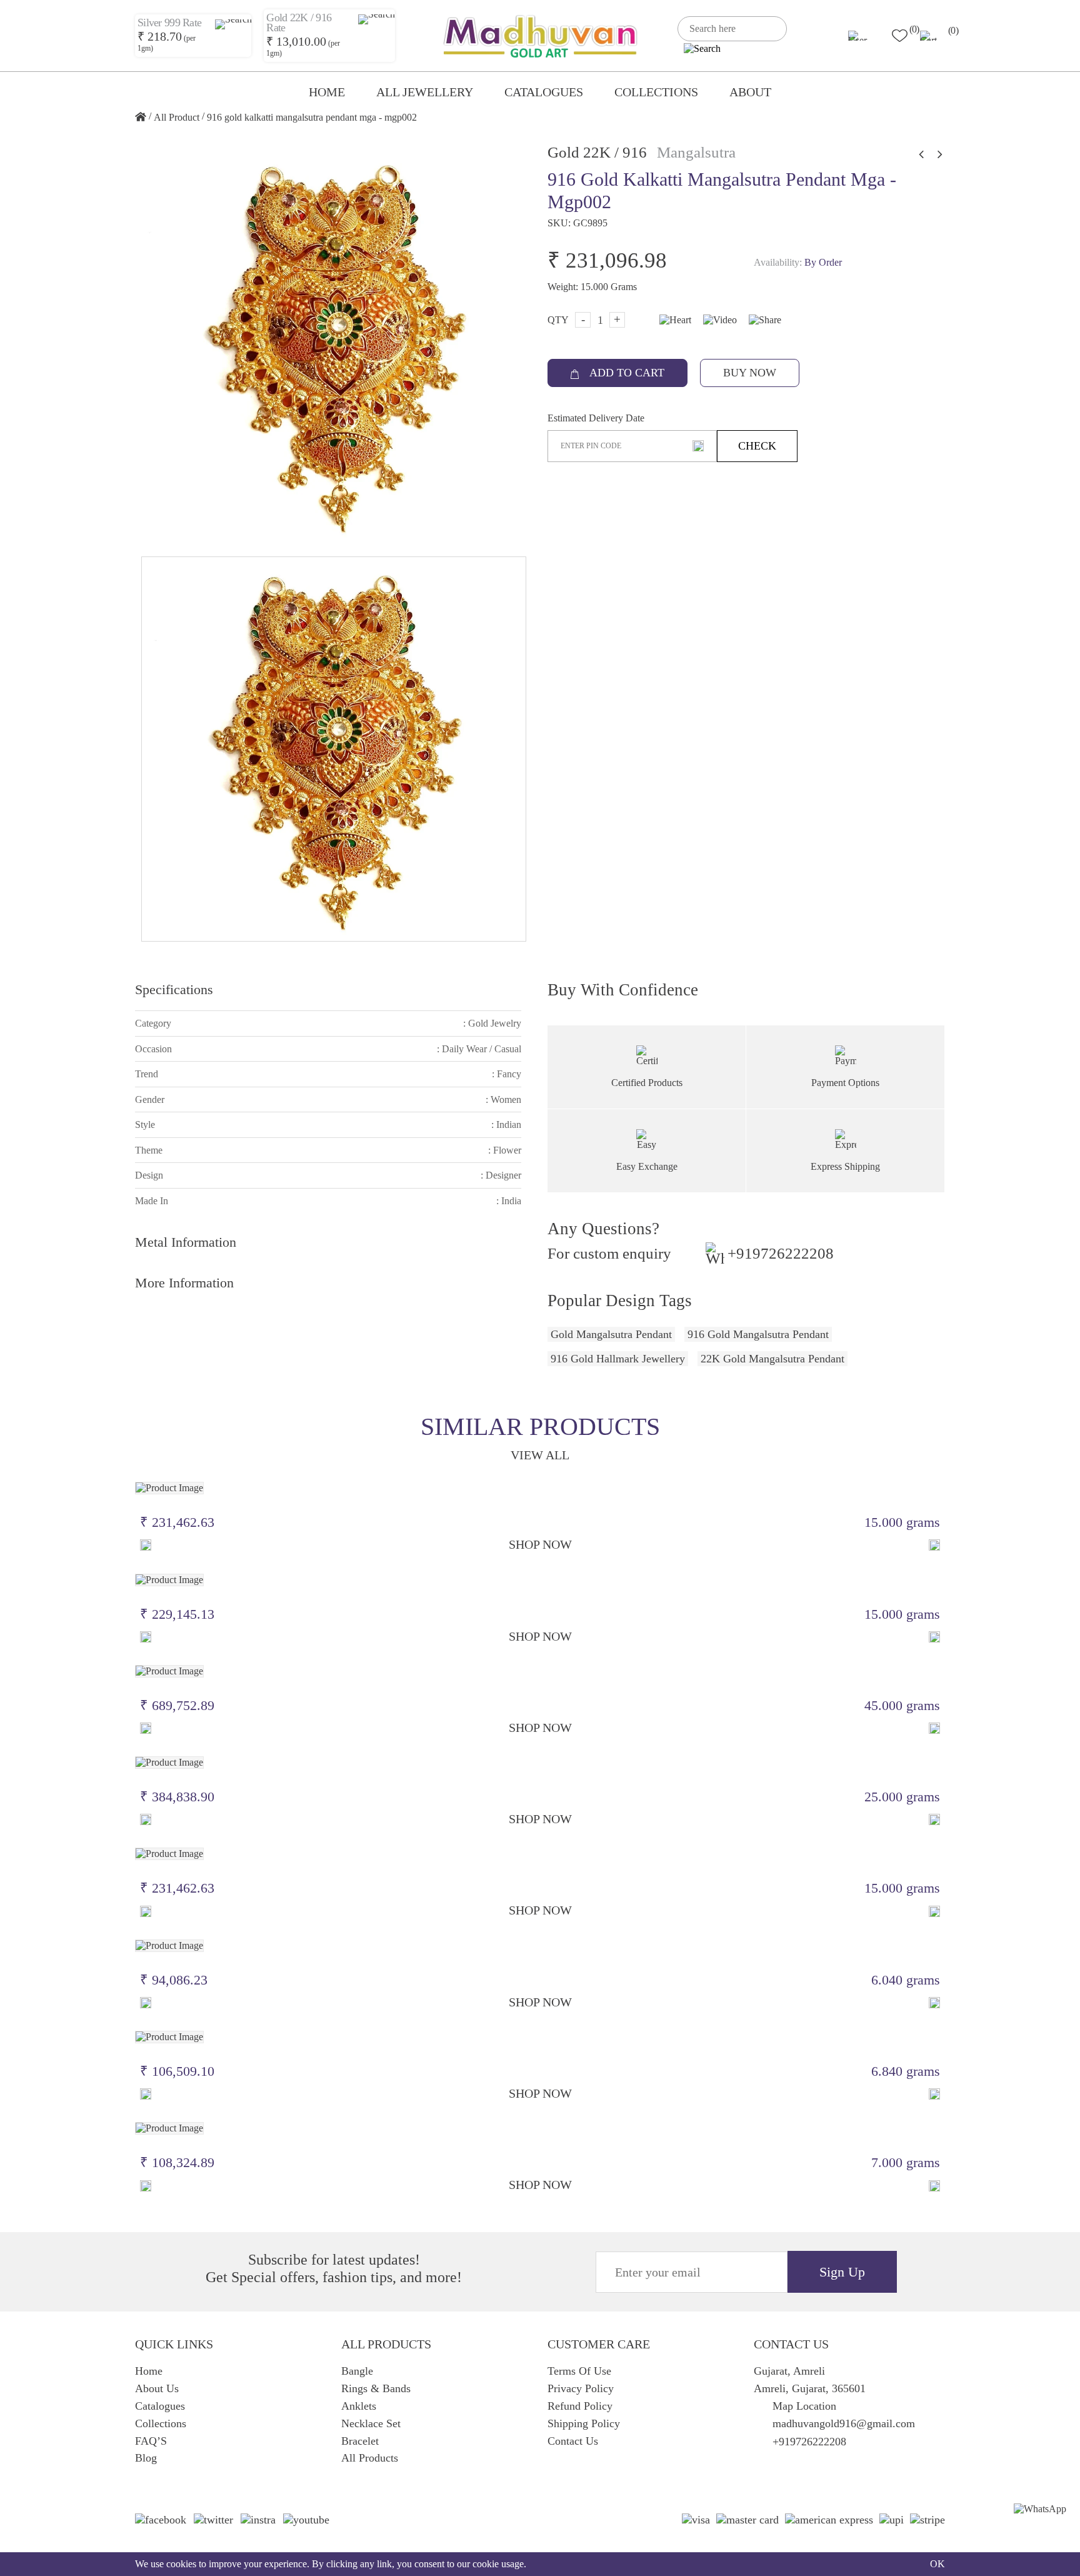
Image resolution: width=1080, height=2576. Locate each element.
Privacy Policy (581, 2388)
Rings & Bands (376, 2388)
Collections (656, 92)
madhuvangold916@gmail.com (844, 2423)
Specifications (174, 989)
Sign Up (842, 2272)
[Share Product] (934, 1545)
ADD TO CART (626, 373)
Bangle (357, 2371)
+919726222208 (781, 1254)
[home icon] (141, 118)
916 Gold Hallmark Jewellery (618, 1359)
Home (327, 92)
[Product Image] (169, 1487)
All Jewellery (425, 92)
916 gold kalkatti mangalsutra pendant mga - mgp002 (312, 117)
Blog (146, 2458)
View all (540, 1455)
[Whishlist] (146, 1545)
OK (937, 2564)
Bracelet (360, 2441)
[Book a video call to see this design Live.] (717, 319)
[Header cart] (933, 36)
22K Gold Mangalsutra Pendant (772, 1359)
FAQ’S (151, 2441)
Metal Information (186, 1242)
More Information (184, 1283)
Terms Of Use (579, 2371)
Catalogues (544, 92)
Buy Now (750, 373)
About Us (157, 2388)
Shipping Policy (584, 2423)
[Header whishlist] (900, 36)
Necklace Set (371, 2423)
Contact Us (573, 2441)
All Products (370, 2458)
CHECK (757, 446)
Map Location (804, 2406)
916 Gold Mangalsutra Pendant (758, 1334)
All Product (177, 117)
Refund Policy (580, 2406)
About (750, 92)
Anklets (359, 2406)
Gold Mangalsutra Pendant (611, 1334)
